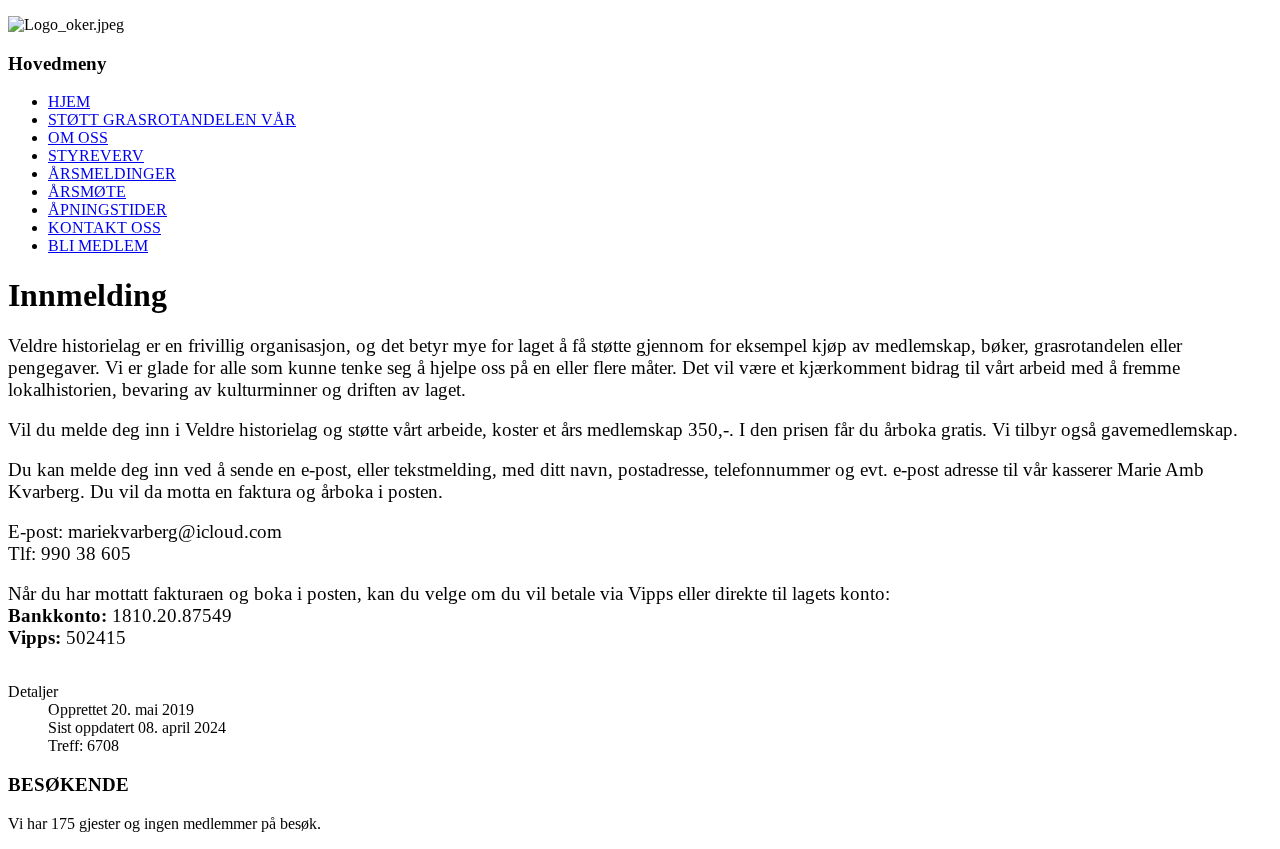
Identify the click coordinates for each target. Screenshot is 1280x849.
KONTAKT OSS (104, 227)
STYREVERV (96, 155)
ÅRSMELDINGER (112, 173)
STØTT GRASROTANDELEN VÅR (172, 119)
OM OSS (78, 137)
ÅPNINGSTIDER (107, 209)
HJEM (69, 101)
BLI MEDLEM (98, 245)
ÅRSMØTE (87, 191)
